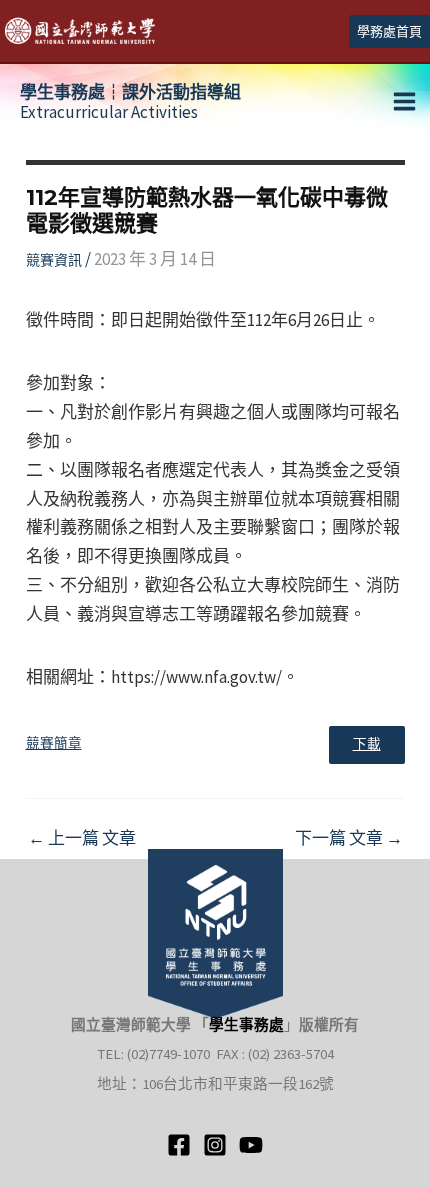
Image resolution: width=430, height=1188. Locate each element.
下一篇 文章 (349, 838)
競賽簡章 (54, 743)
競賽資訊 (54, 260)
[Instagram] (215, 1145)
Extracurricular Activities (130, 102)
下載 (367, 744)
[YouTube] (251, 1145)
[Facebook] (179, 1145)
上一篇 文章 (82, 838)
